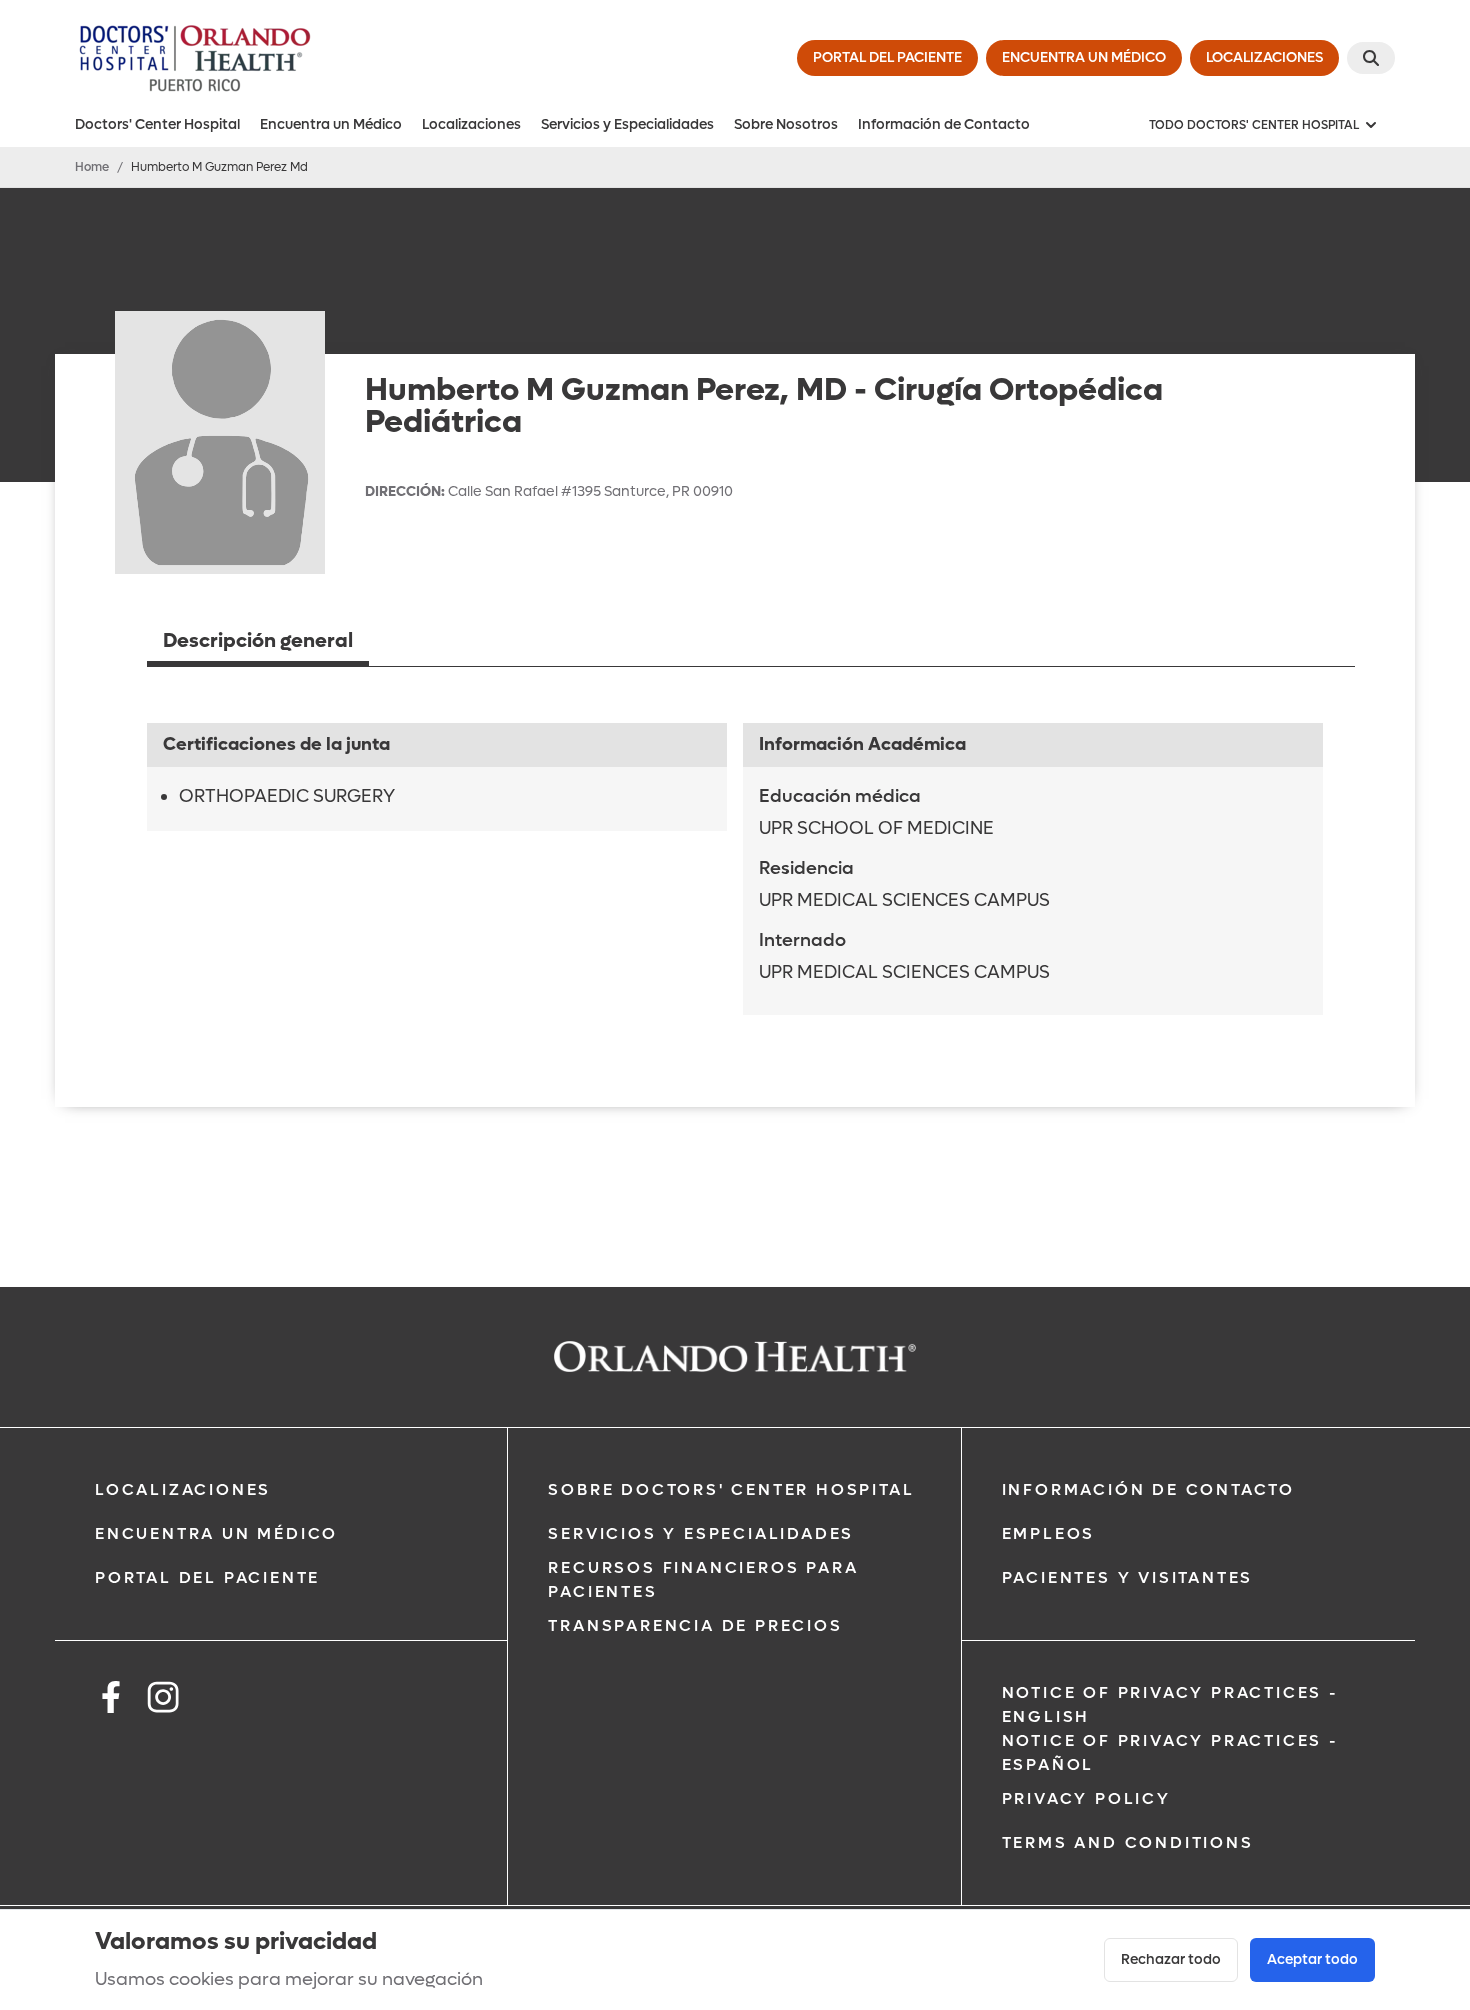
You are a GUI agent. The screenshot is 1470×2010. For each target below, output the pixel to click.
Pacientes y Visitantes (1128, 1577)
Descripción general (258, 641)
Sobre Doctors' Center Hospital (731, 1489)
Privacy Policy (1086, 1798)
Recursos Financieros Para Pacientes (703, 1579)
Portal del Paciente (207, 1577)
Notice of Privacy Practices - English (1170, 1704)
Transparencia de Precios (695, 1625)
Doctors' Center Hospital (157, 124)
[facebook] (111, 1700)
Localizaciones (471, 124)
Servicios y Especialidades (627, 124)
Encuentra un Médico (331, 124)
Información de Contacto (944, 124)
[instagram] (163, 1700)
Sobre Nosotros (786, 124)
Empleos (1049, 1533)
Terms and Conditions (1128, 1842)
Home (92, 167)
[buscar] (1371, 58)
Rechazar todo (1171, 1959)
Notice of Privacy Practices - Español (1170, 1752)
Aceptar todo (1312, 1959)
